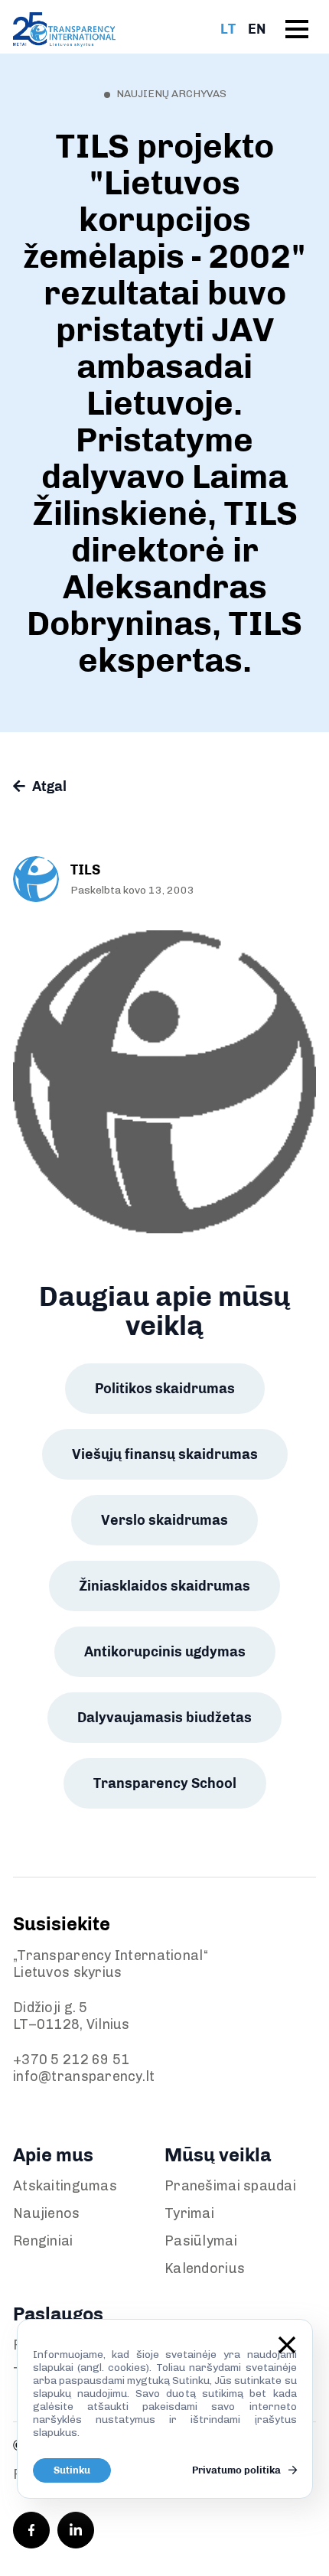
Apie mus (53, 2155)
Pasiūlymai (201, 2241)
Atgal (48, 786)
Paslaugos (58, 2314)
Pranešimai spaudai (230, 2186)
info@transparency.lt (84, 2076)
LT (228, 29)
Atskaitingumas (65, 2186)
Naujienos (47, 2213)
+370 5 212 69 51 (71, 2060)
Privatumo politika (238, 2470)
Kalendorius (205, 2268)
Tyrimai (189, 2213)
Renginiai (43, 2241)
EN (257, 29)
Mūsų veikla (218, 2155)
